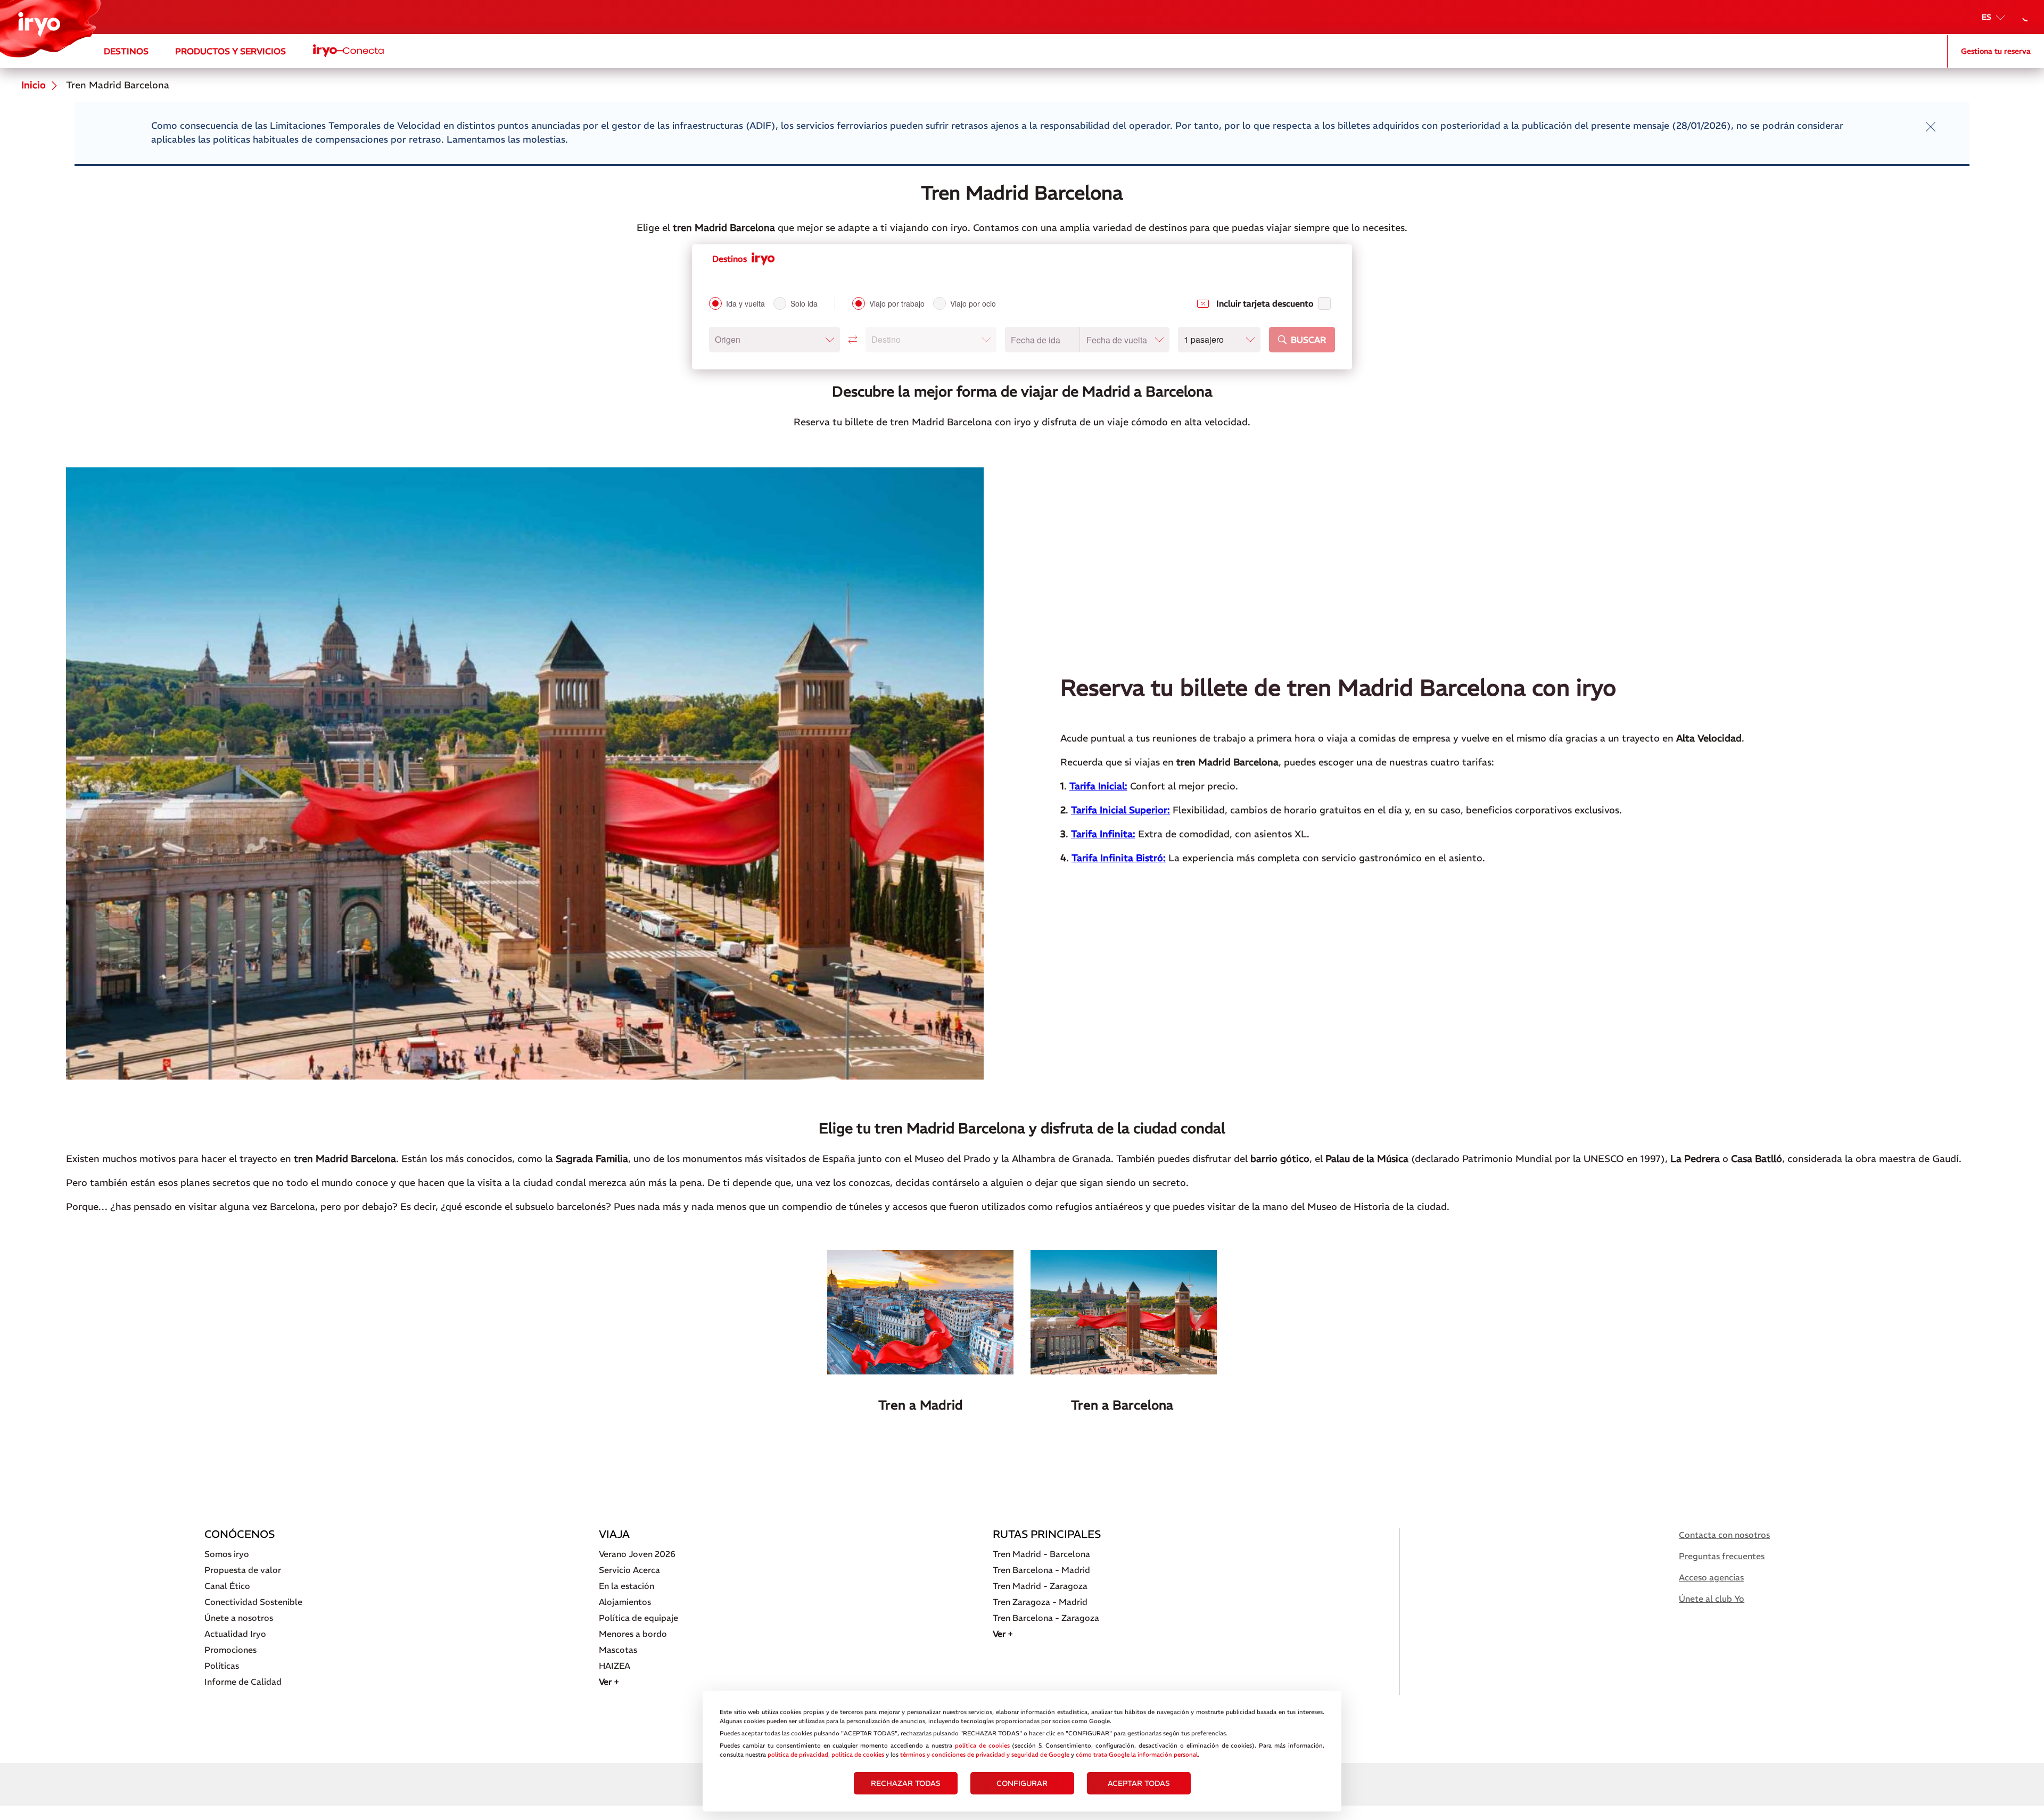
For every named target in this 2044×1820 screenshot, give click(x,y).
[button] (774, 340)
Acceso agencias (1711, 1577)
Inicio (34, 85)
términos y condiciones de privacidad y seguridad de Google (985, 1755)
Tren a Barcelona (1124, 1405)
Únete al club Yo (1712, 1599)
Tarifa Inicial (1097, 786)
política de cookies (982, 1745)
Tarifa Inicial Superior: (1120, 810)
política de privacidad (798, 1755)
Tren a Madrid (921, 1405)
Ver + (609, 1682)
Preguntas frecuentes (1722, 1556)
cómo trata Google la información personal (1137, 1755)
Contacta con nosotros (1724, 1535)
